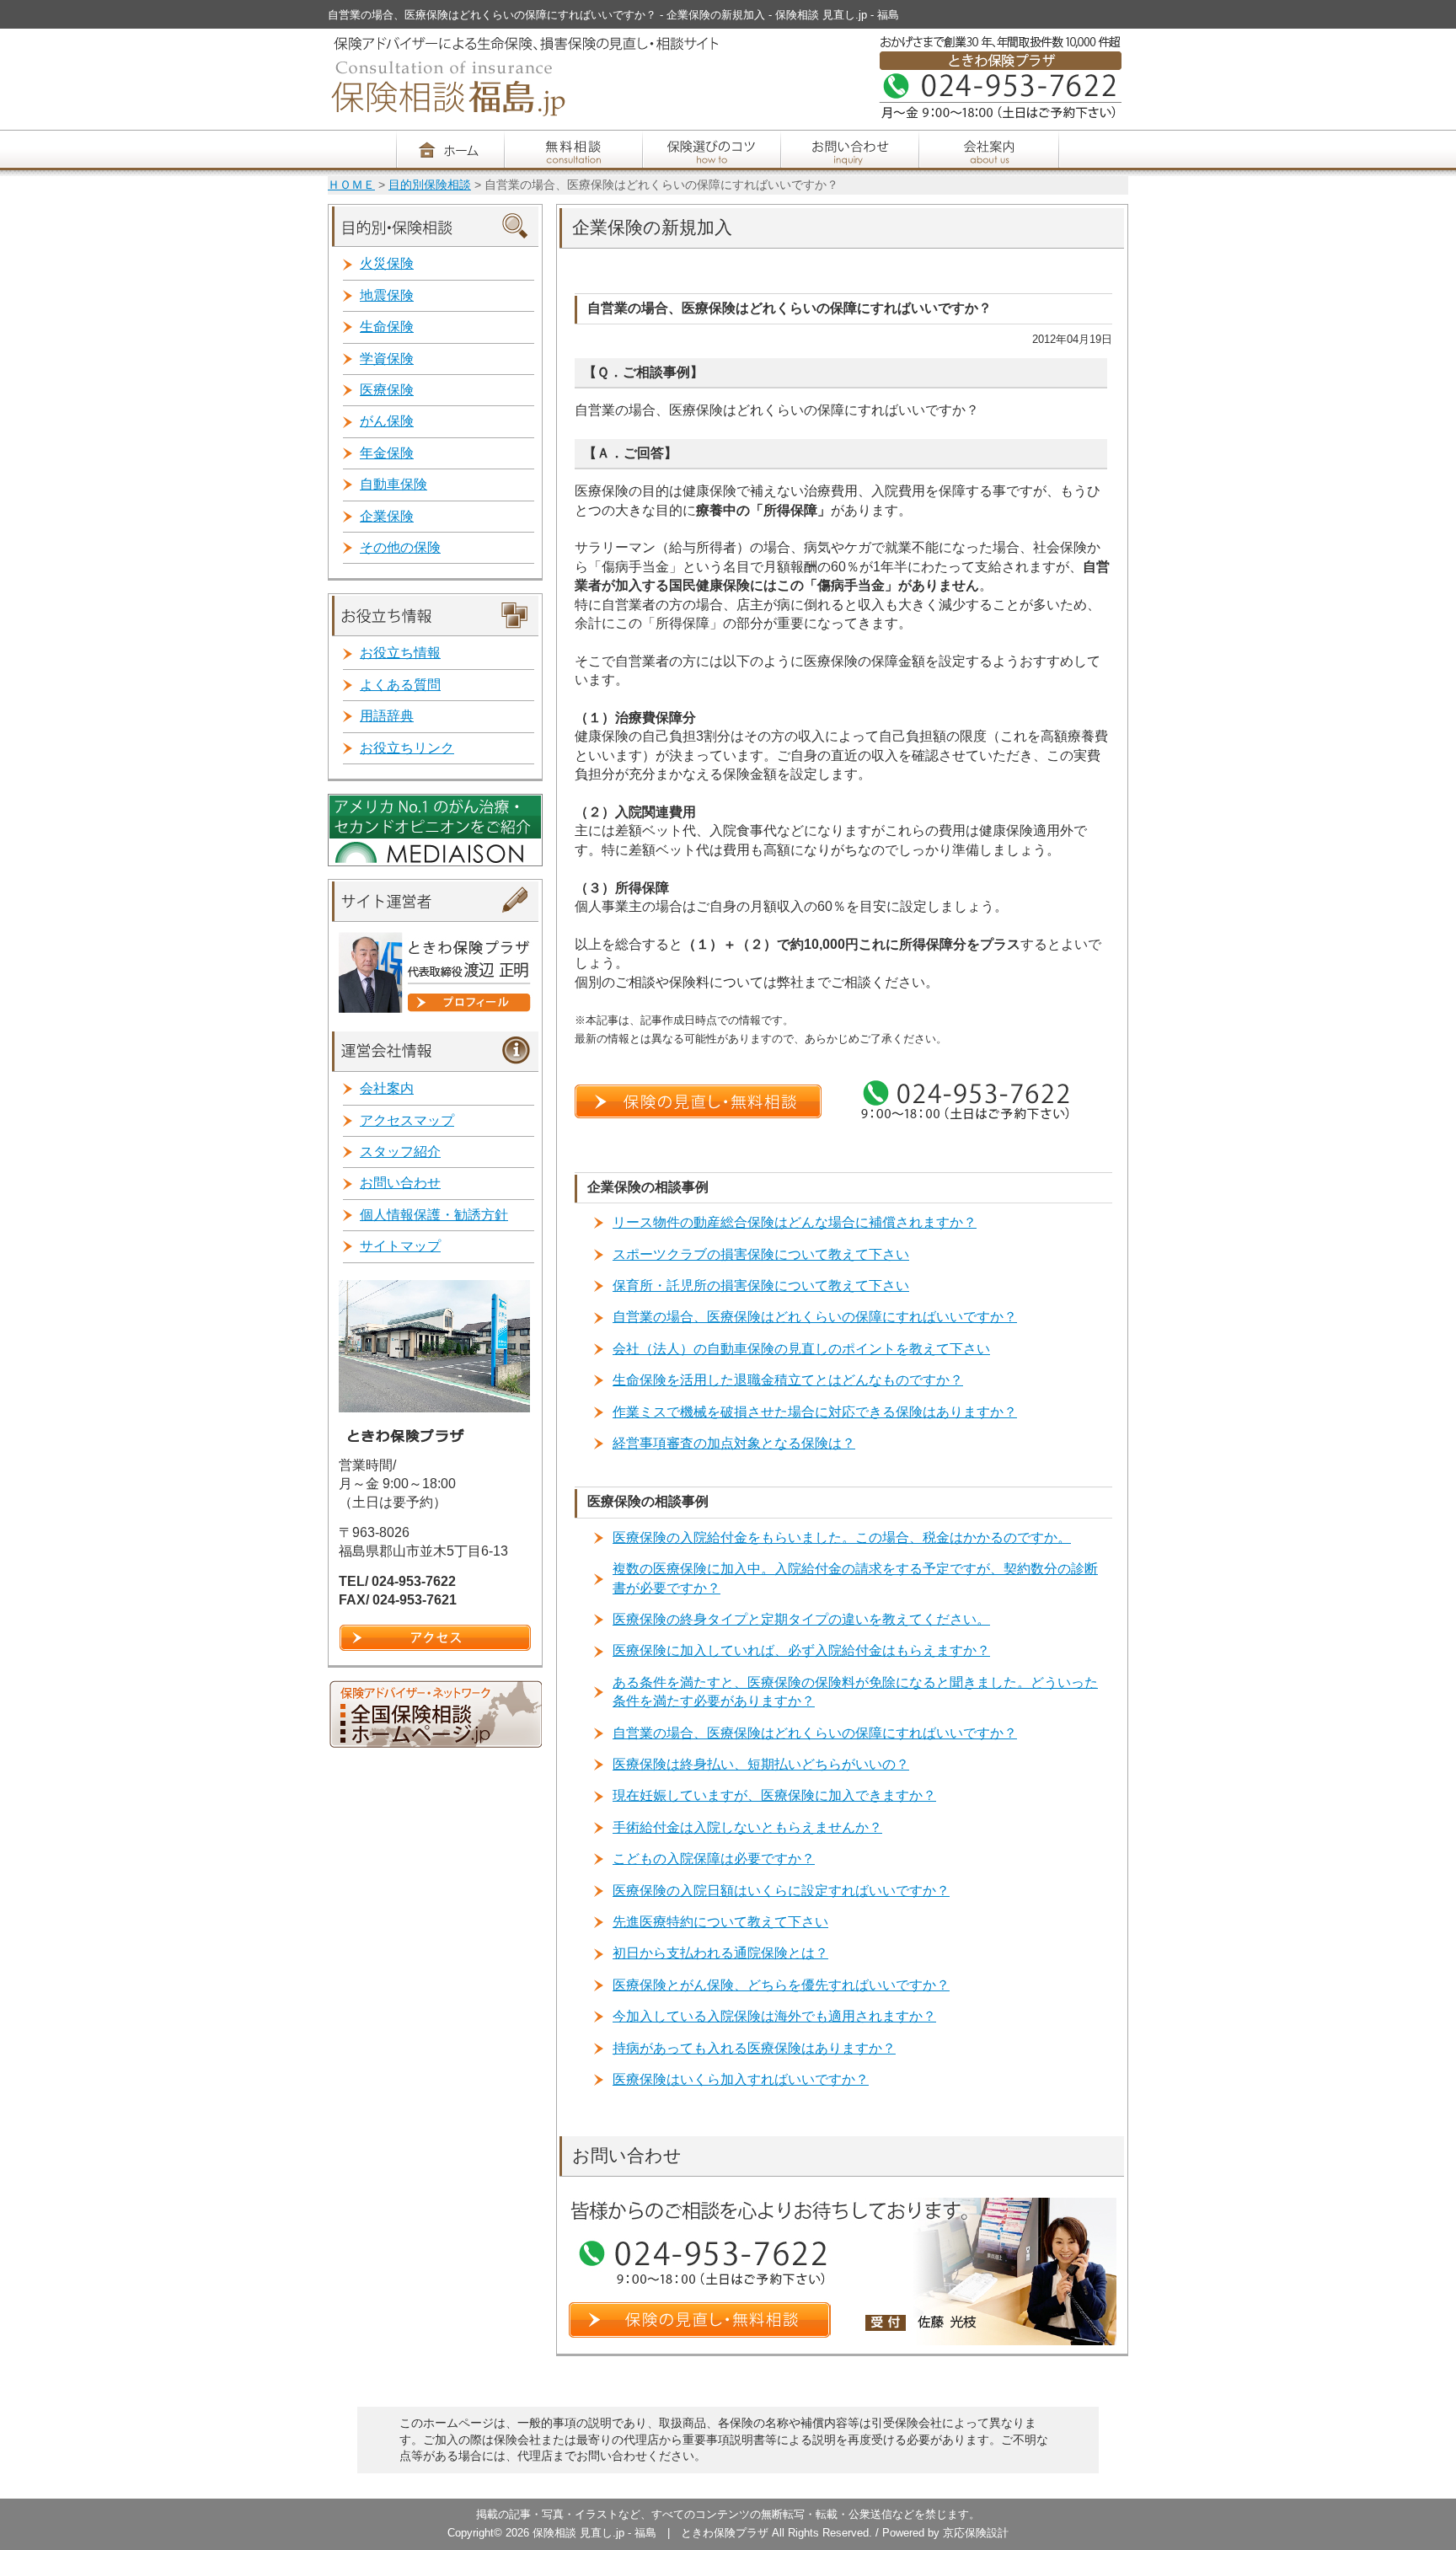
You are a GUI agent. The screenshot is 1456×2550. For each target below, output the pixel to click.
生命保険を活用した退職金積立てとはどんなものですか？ (788, 1380)
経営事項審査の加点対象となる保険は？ (734, 1443)
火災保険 (387, 263)
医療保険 (387, 390)
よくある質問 (400, 685)
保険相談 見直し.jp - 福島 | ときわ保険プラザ (652, 2533)
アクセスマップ (407, 1120)
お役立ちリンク (407, 748)
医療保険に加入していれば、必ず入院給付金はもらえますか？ (801, 1650)
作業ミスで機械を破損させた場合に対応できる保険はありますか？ (815, 1412)
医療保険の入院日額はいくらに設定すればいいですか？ (781, 1891)
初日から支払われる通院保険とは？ (720, 1953)
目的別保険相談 (430, 185)
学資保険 (387, 359)
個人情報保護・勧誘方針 (434, 1215)
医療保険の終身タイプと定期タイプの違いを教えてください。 (801, 1619)
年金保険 (387, 453)
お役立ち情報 (400, 653)
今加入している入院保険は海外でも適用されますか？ (774, 2016)
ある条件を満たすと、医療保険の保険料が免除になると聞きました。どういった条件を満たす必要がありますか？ (855, 1692)
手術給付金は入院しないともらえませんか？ (747, 1827)
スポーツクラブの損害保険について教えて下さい (761, 1254)
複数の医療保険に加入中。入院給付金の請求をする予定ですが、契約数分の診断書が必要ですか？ (855, 1578)
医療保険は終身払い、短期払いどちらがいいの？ (761, 1764)
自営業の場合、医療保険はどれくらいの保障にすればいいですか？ (815, 1317)
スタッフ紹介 (400, 1152)
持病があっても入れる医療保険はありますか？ (754, 2048)
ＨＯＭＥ (351, 185)
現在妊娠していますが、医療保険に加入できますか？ (774, 1795)
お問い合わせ (400, 1183)
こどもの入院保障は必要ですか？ (714, 1859)
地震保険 (387, 295)
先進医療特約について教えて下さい (720, 1922)
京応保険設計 (976, 2533)
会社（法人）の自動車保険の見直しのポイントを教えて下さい (801, 1349)
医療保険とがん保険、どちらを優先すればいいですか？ (781, 1985)
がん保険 (387, 421)
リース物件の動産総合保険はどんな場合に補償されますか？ (795, 1222)
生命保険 (387, 327)
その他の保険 (400, 547)
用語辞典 (387, 716)
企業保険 (387, 516)
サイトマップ (400, 1246)
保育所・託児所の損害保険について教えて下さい (761, 1286)
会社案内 (387, 1088)
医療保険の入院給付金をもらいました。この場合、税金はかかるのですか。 (842, 1537)
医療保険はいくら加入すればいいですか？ (741, 2079)
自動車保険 (393, 484)
